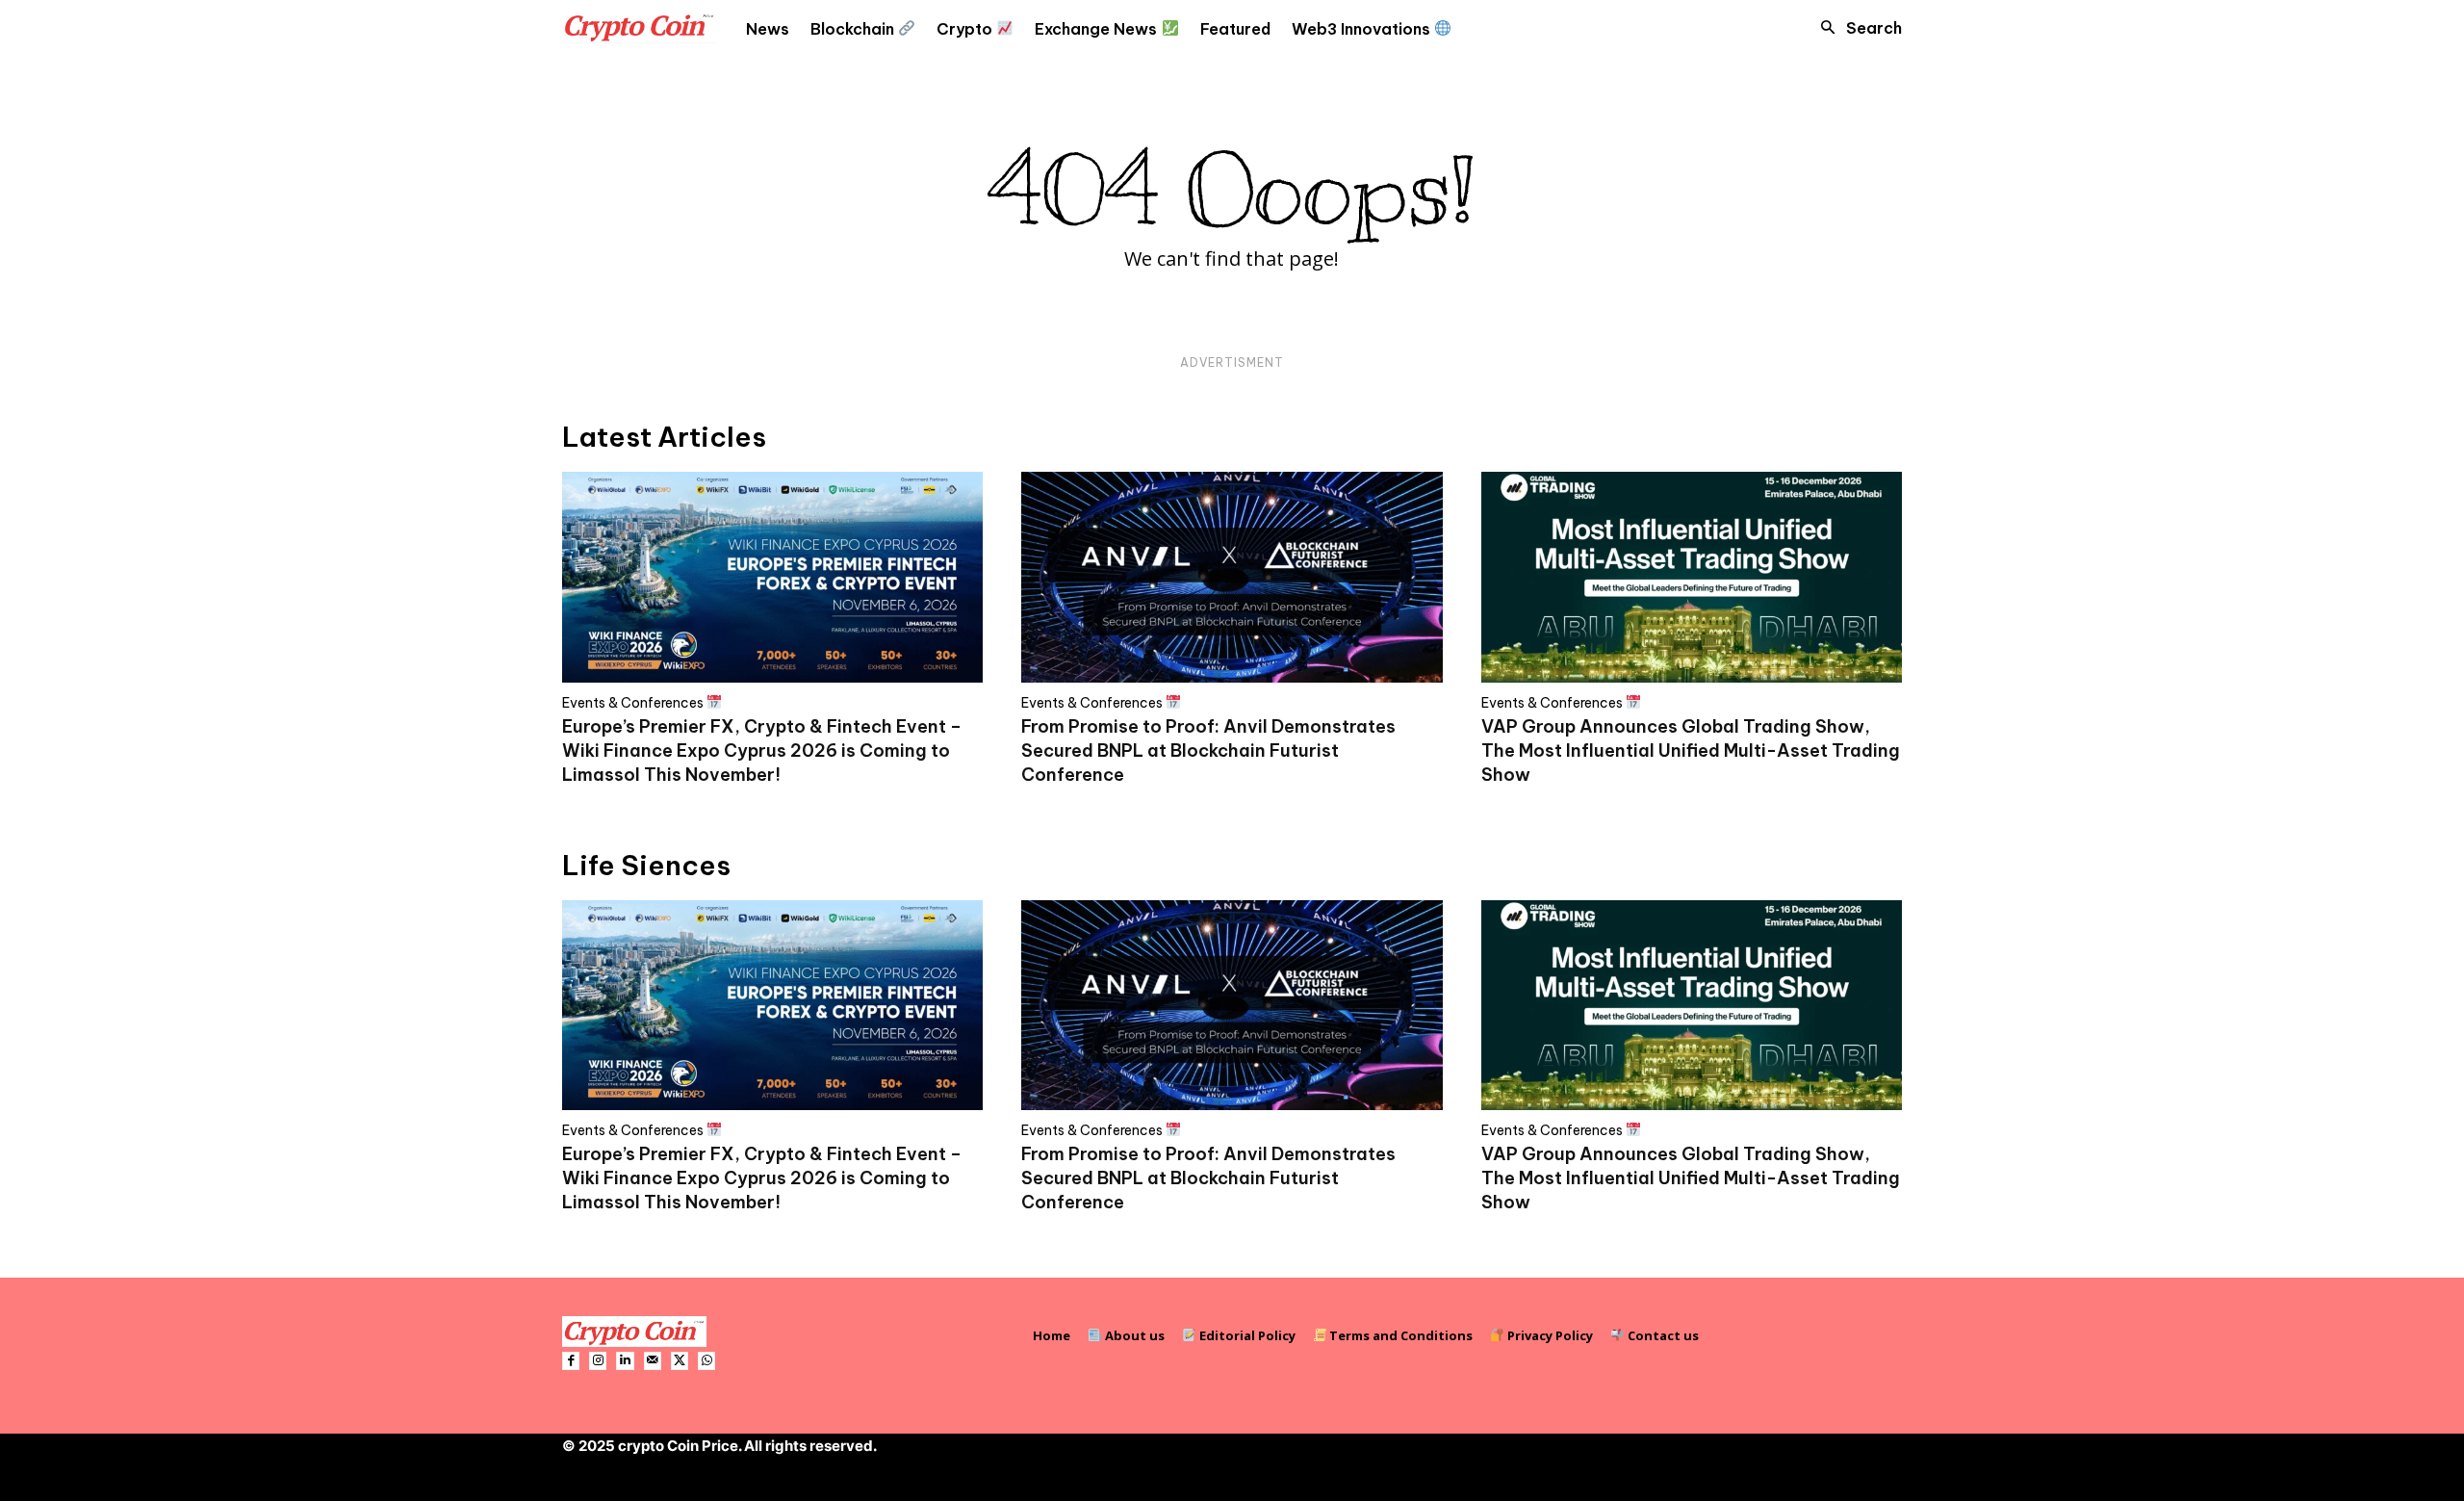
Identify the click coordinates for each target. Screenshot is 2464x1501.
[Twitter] (680, 1360)
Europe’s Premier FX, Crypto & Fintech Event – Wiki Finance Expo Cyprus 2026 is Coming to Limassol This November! (762, 750)
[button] (1856, 28)
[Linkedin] (625, 1360)
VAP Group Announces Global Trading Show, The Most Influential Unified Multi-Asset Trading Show (1691, 750)
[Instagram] (598, 1360)
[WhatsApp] (706, 1360)
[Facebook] (571, 1360)
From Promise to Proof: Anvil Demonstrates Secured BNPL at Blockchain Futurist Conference (1208, 750)
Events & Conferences (634, 702)
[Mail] (653, 1360)
